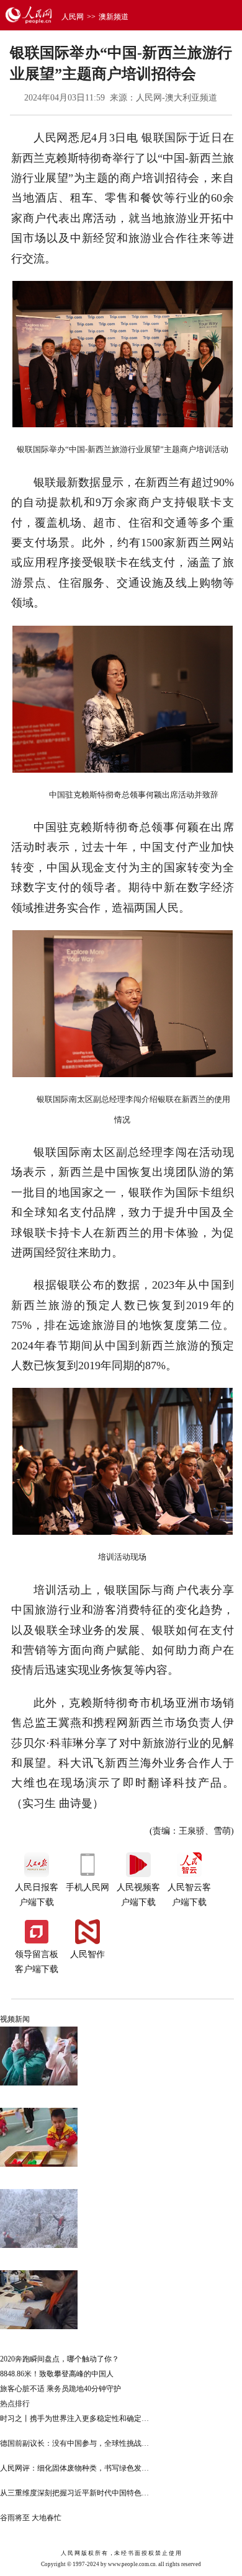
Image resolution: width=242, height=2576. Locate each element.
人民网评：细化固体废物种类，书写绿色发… (74, 2468)
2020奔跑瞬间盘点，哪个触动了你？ (60, 2359)
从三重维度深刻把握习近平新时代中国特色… (74, 2493)
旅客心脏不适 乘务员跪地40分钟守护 (60, 2389)
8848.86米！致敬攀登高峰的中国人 (57, 2374)
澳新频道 (114, 17)
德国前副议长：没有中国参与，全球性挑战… (74, 2443)
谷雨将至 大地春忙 (31, 2518)
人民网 (73, 17)
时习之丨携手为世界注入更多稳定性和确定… (74, 2418)
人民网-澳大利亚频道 (177, 98)
